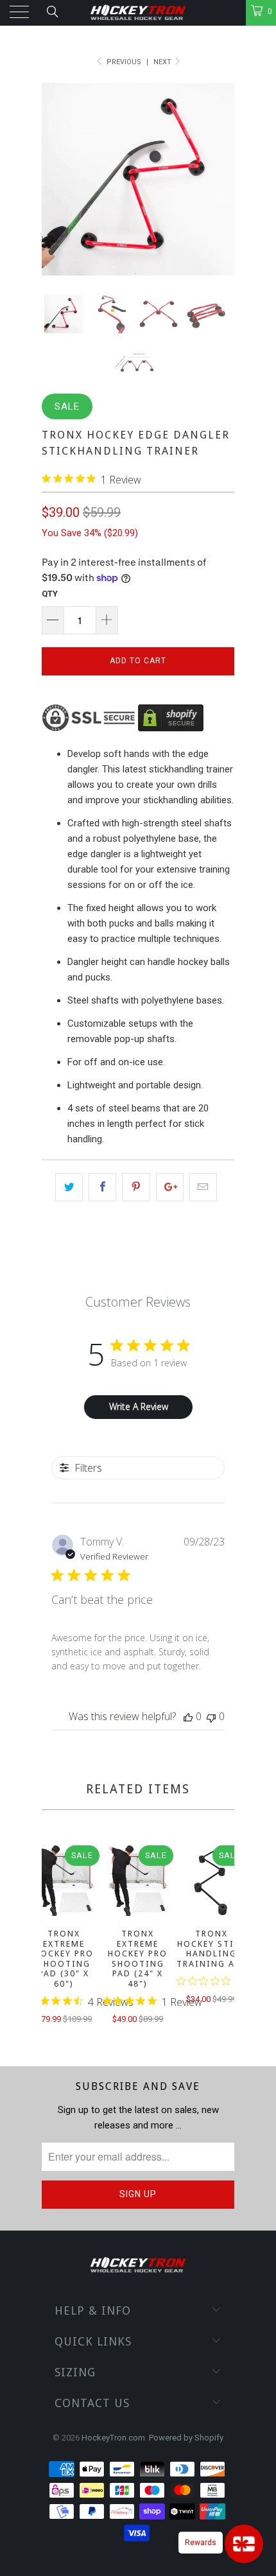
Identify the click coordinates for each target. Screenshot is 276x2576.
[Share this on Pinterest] (136, 1187)
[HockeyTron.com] (138, 13)
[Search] (52, 12)
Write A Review (139, 1406)
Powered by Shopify (186, 2438)
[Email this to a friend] (203, 1187)
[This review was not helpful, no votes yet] (211, 1716)
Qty (50, 594)
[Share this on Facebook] (102, 1187)
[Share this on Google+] (170, 1187)
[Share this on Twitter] (69, 1187)
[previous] (54, 1936)
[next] (222, 1936)
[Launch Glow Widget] (244, 2544)
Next (163, 62)
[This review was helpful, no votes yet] (188, 1716)
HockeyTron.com (113, 2438)
